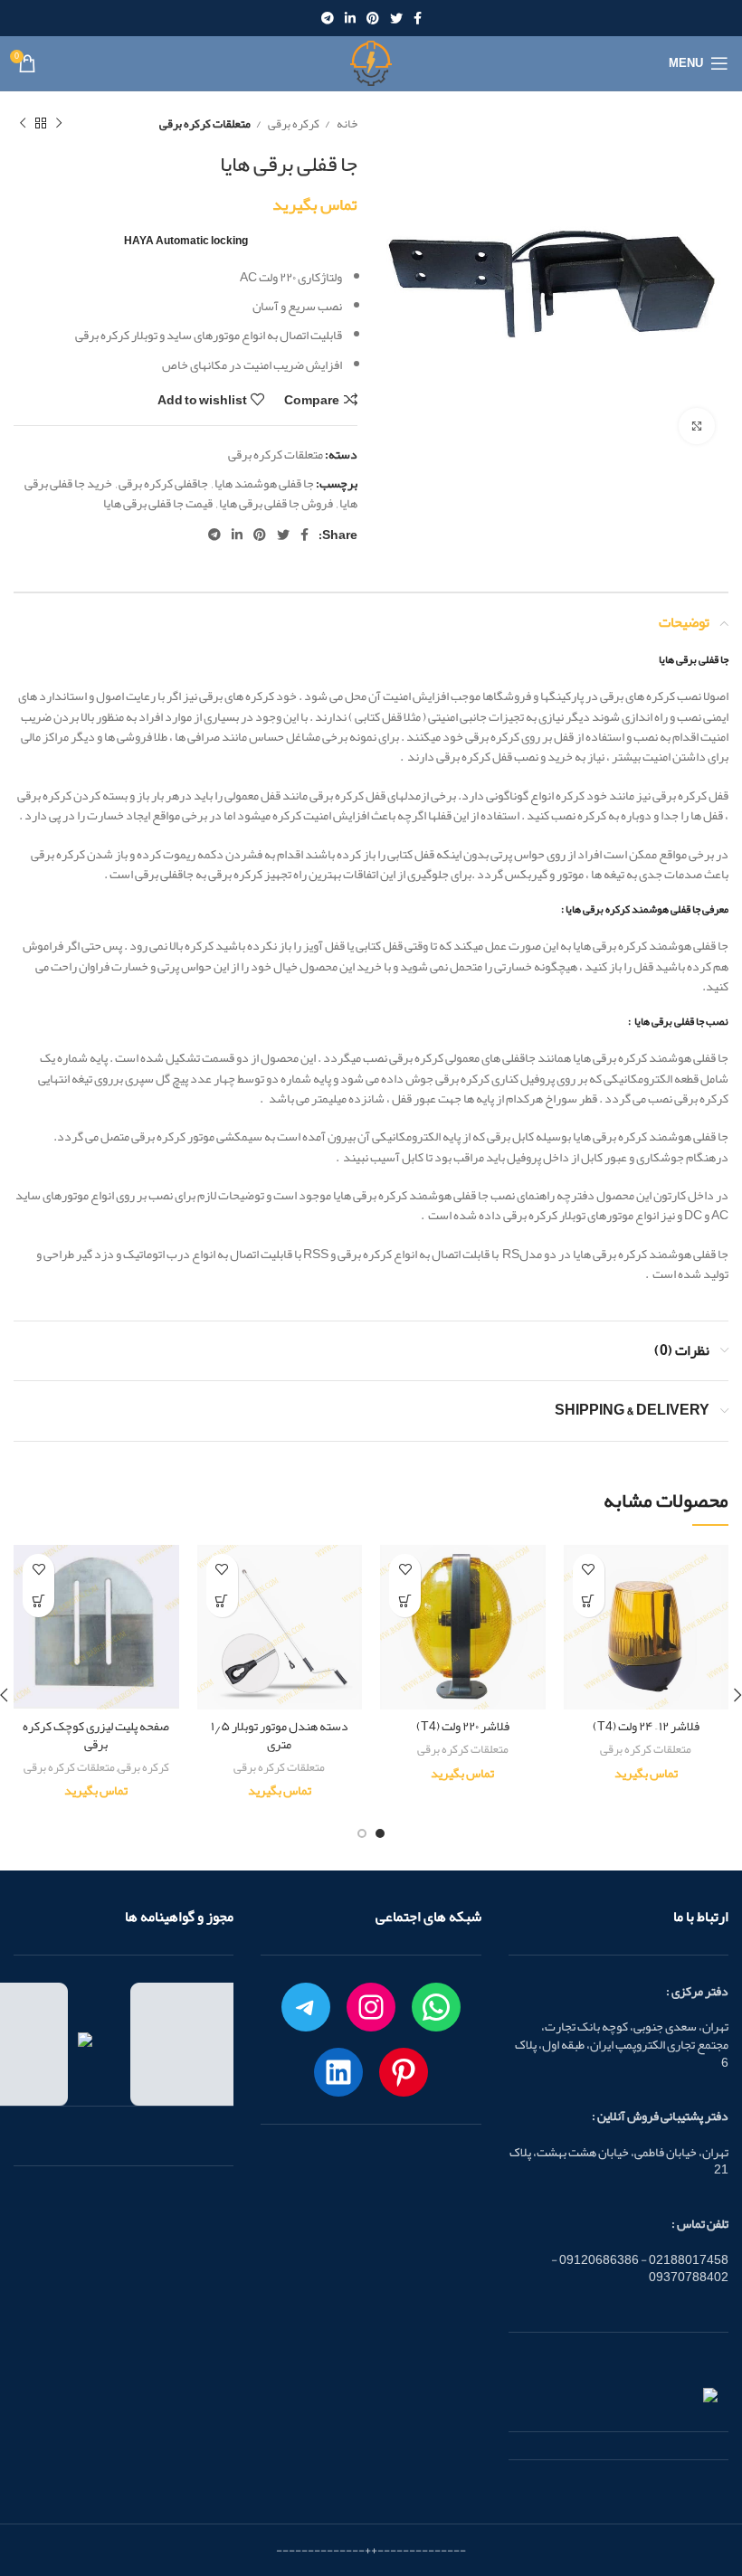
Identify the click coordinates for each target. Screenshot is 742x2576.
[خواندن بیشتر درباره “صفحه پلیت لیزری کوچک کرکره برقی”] (38, 1601)
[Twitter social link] (396, 18)
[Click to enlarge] (697, 426)
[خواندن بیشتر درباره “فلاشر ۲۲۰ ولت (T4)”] (405, 1601)
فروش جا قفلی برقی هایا (276, 503)
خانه (346, 123)
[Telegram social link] (328, 18)
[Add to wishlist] (589, 1570)
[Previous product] (59, 124)
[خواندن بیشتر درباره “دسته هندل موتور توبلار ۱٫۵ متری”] (222, 1601)
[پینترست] (404, 2072)
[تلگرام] (306, 2007)
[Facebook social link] (418, 18)
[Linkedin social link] (350, 18)
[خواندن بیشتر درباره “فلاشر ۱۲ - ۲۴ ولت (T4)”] (589, 1601)
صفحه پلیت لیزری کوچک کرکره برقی (96, 1735)
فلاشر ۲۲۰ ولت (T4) (463, 1726)
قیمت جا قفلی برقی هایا (158, 503)
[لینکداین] (338, 2072)
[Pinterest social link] (373, 18)
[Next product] (23, 124)
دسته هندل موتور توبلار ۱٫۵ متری (280, 1735)
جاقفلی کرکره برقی (163, 483)
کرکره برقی (293, 123)
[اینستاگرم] (371, 2007)
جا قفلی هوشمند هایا (264, 483)
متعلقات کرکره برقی (205, 123)
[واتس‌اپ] (436, 2007)
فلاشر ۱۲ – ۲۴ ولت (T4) (646, 1726)
